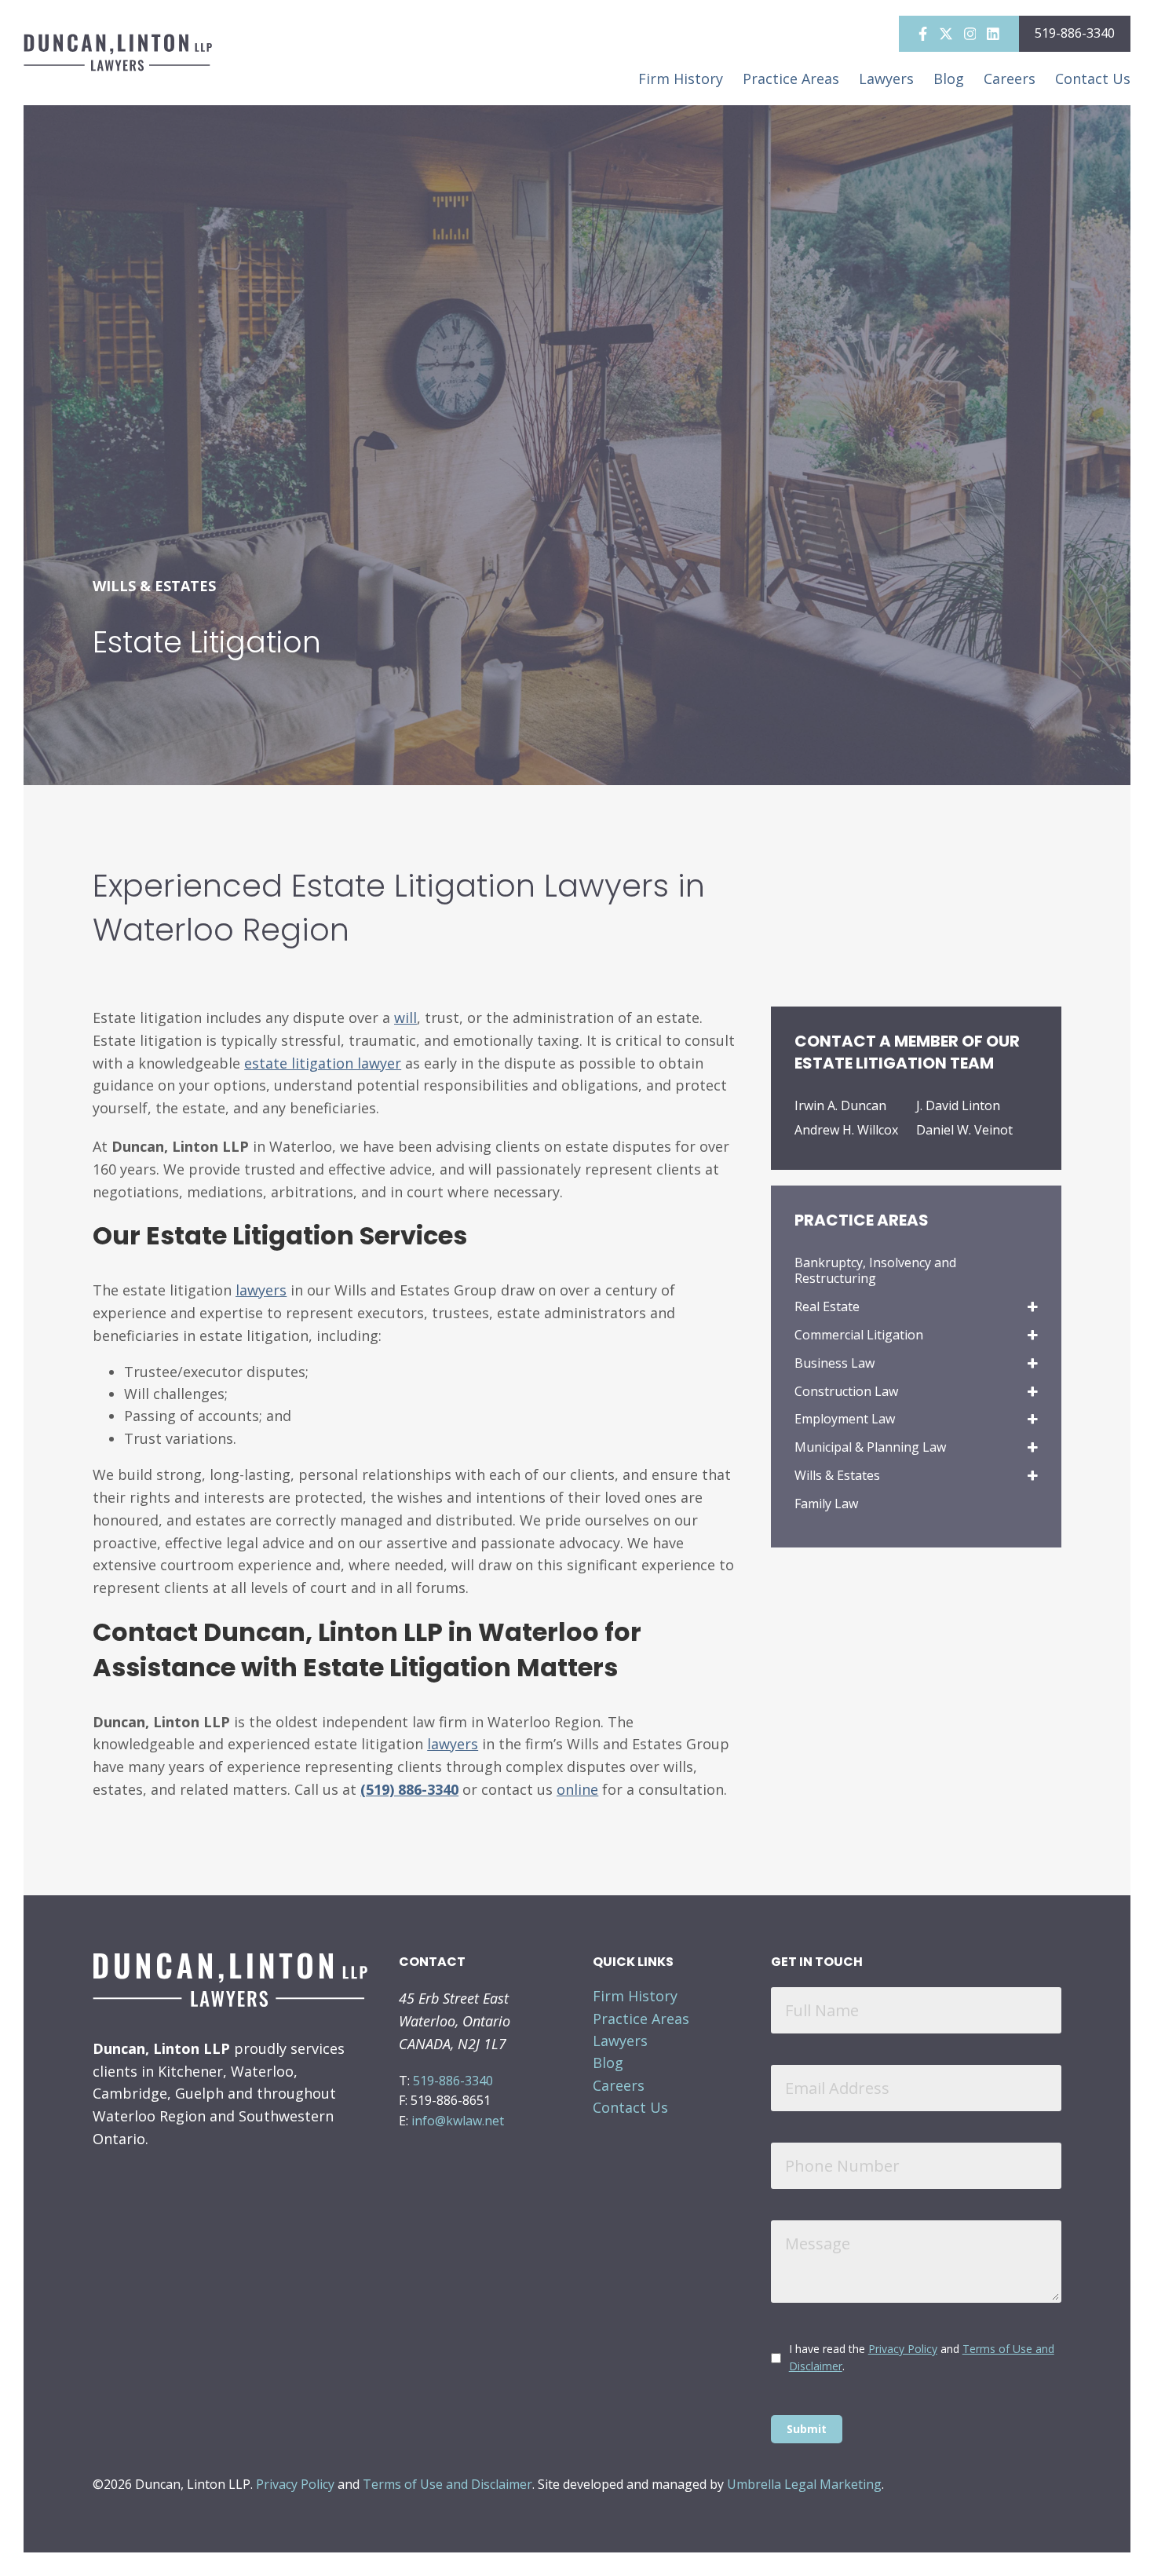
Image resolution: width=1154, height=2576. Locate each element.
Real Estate (827, 1307)
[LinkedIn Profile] (993, 36)
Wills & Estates (837, 1476)
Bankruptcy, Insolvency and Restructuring (875, 1271)
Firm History (681, 79)
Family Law (826, 1504)
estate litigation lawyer (323, 1063)
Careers (1010, 79)
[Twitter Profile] (946, 36)
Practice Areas (791, 79)
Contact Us (1093, 79)
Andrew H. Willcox (846, 1130)
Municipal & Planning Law (870, 1447)
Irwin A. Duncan (840, 1106)
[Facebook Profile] (923, 36)
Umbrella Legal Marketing (804, 2484)
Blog (949, 79)
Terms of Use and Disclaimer (447, 2484)
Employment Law (845, 1419)
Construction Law (846, 1392)
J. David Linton (958, 1106)
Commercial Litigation (859, 1335)
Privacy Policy (903, 2349)
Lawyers (886, 79)
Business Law (834, 1363)
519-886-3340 (1075, 33)
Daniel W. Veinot (964, 1130)
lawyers (453, 1744)
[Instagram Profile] (970, 36)
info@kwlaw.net (458, 2121)
